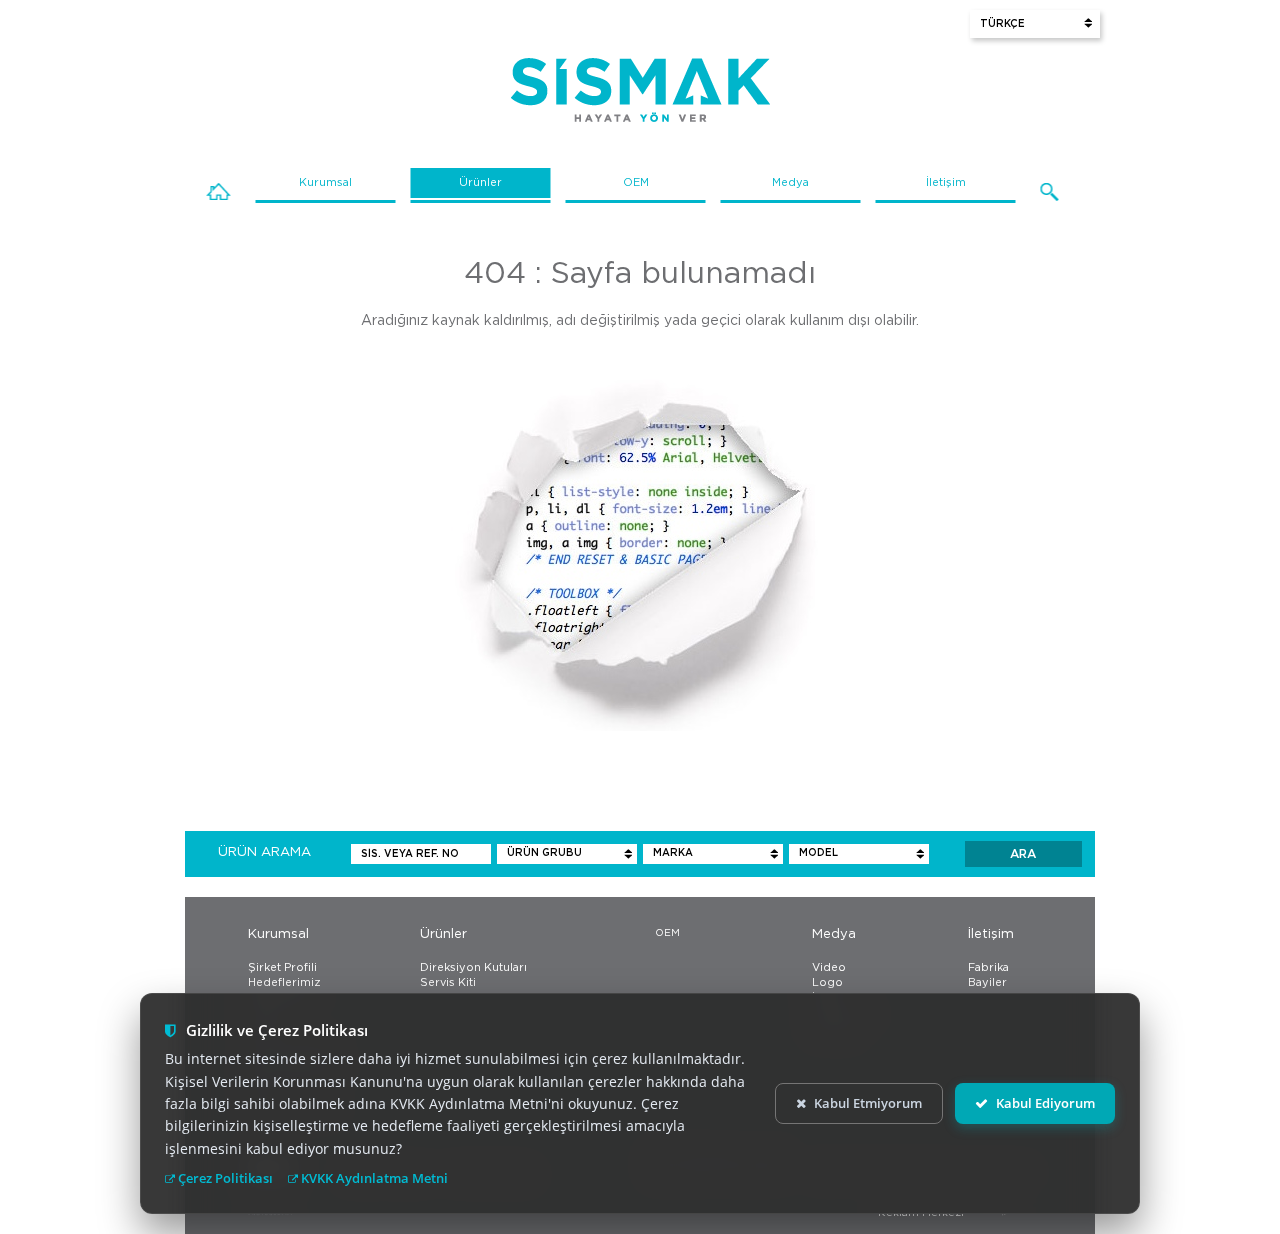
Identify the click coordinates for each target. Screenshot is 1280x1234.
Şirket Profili (282, 967)
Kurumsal (325, 182)
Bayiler (987, 982)
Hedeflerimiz (284, 982)
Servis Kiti (448, 982)
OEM (636, 182)
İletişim (946, 182)
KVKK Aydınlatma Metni (373, 1178)
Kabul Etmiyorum (868, 1103)
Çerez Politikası (224, 1178)
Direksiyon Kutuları (473, 967)
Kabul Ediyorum (1045, 1103)
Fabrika (988, 967)
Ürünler (480, 182)
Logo (827, 982)
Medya (790, 182)
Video (829, 967)
